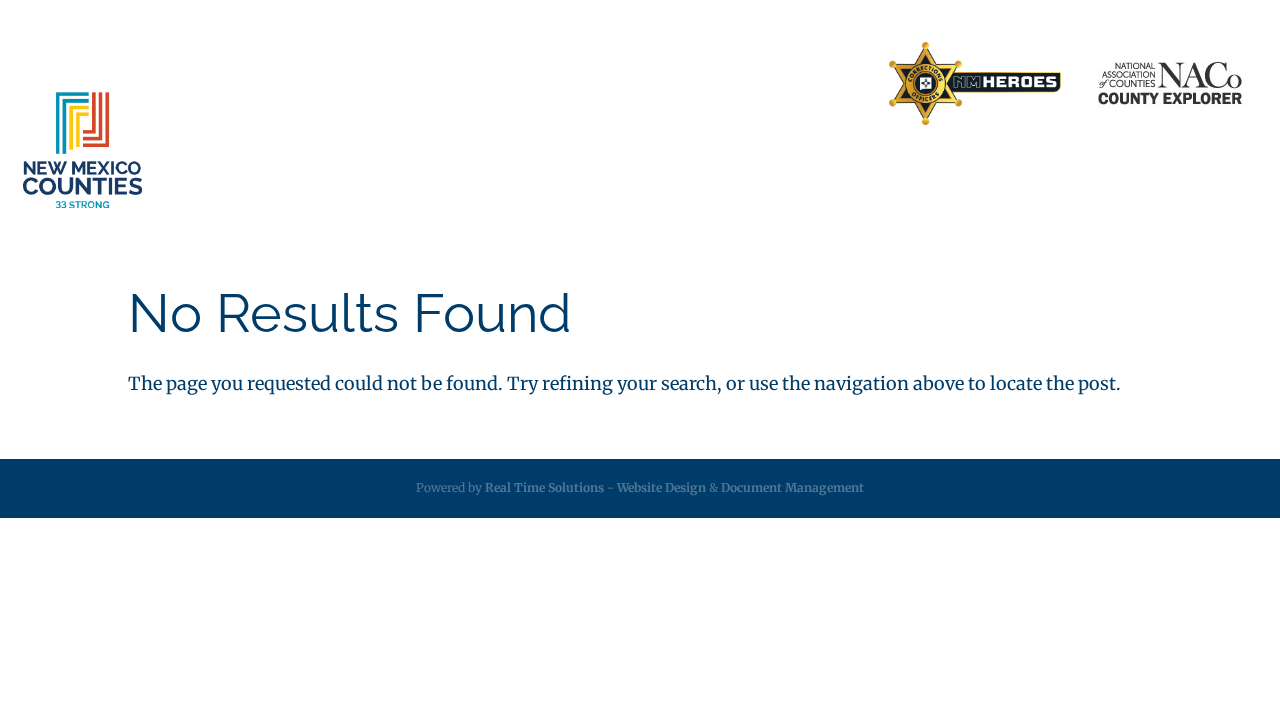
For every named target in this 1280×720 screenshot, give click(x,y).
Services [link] (395, 171)
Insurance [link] (529, 171)
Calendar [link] (1052, 171)
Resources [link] (783, 171)
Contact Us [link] (689, 84)
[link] (975, 84)
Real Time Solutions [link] (544, 487)
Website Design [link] (661, 487)
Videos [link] (1155, 171)
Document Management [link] (792, 487)
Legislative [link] (654, 171)
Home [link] (462, 84)
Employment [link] (921, 171)
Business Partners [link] (567, 84)
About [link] (280, 171)
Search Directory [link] (807, 84)
